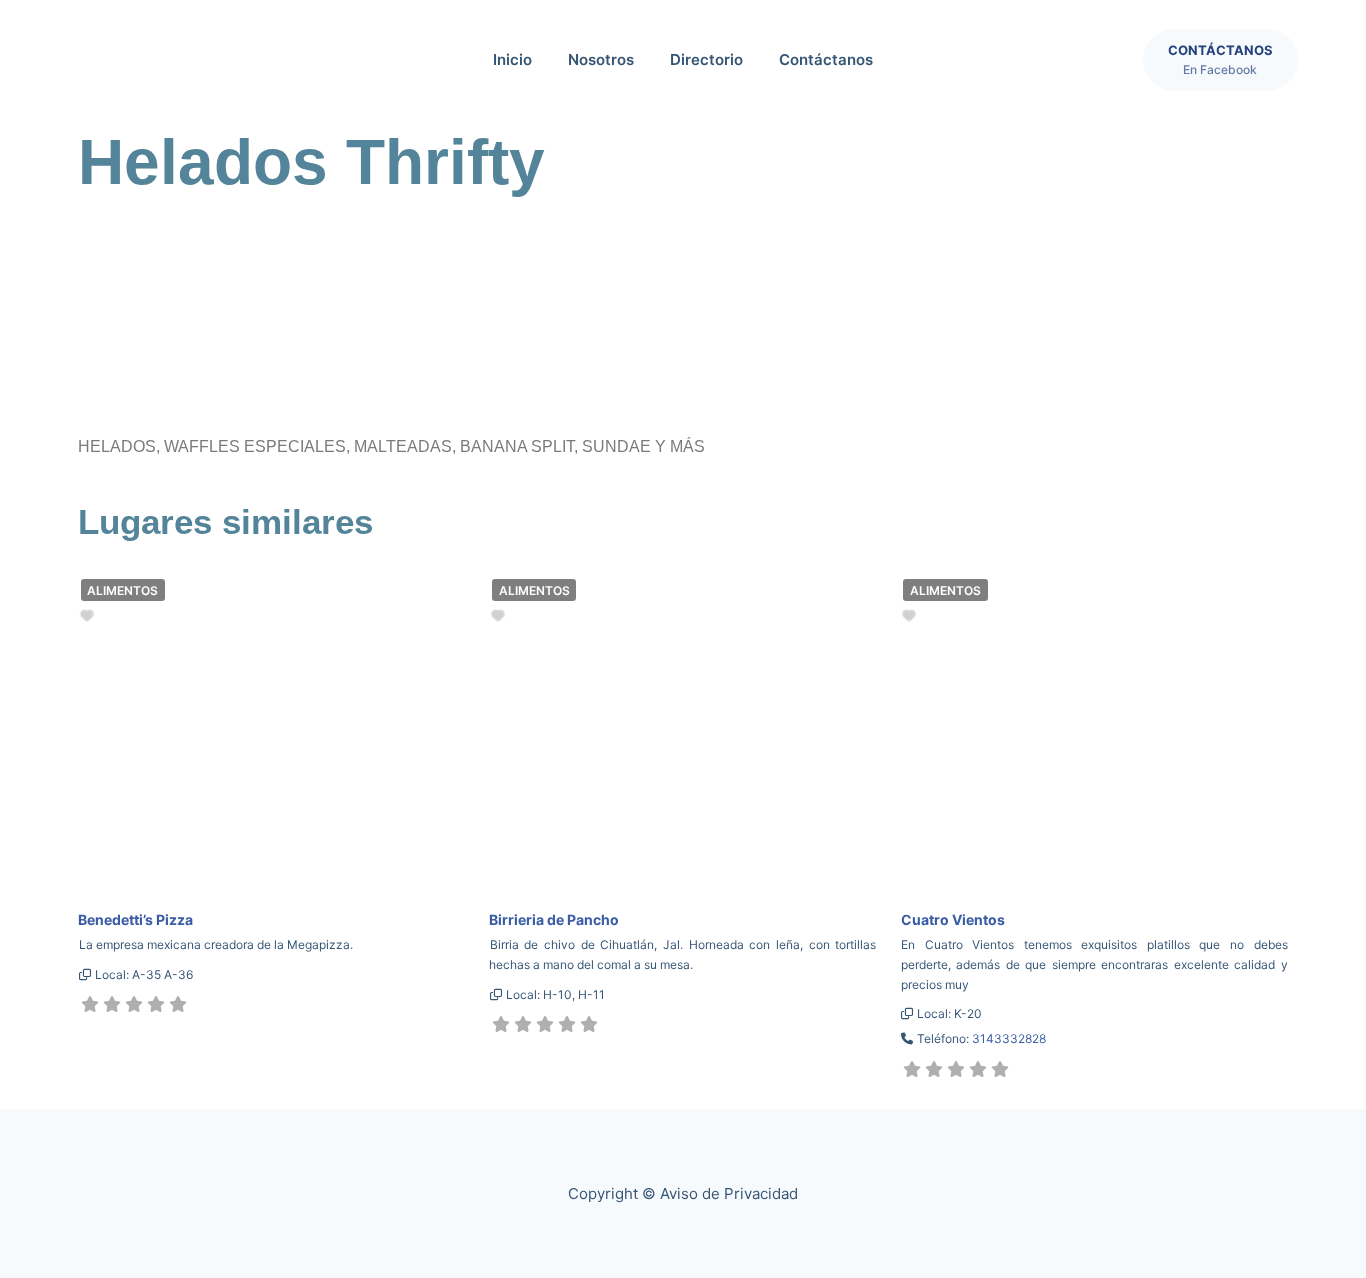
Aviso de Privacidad (729, 1193)
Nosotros (601, 59)
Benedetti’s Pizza (135, 919)
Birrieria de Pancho (554, 919)
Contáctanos (826, 59)
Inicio (512, 59)
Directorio (706, 59)
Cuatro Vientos (953, 919)
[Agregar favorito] (90, 615)
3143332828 (1009, 1038)
